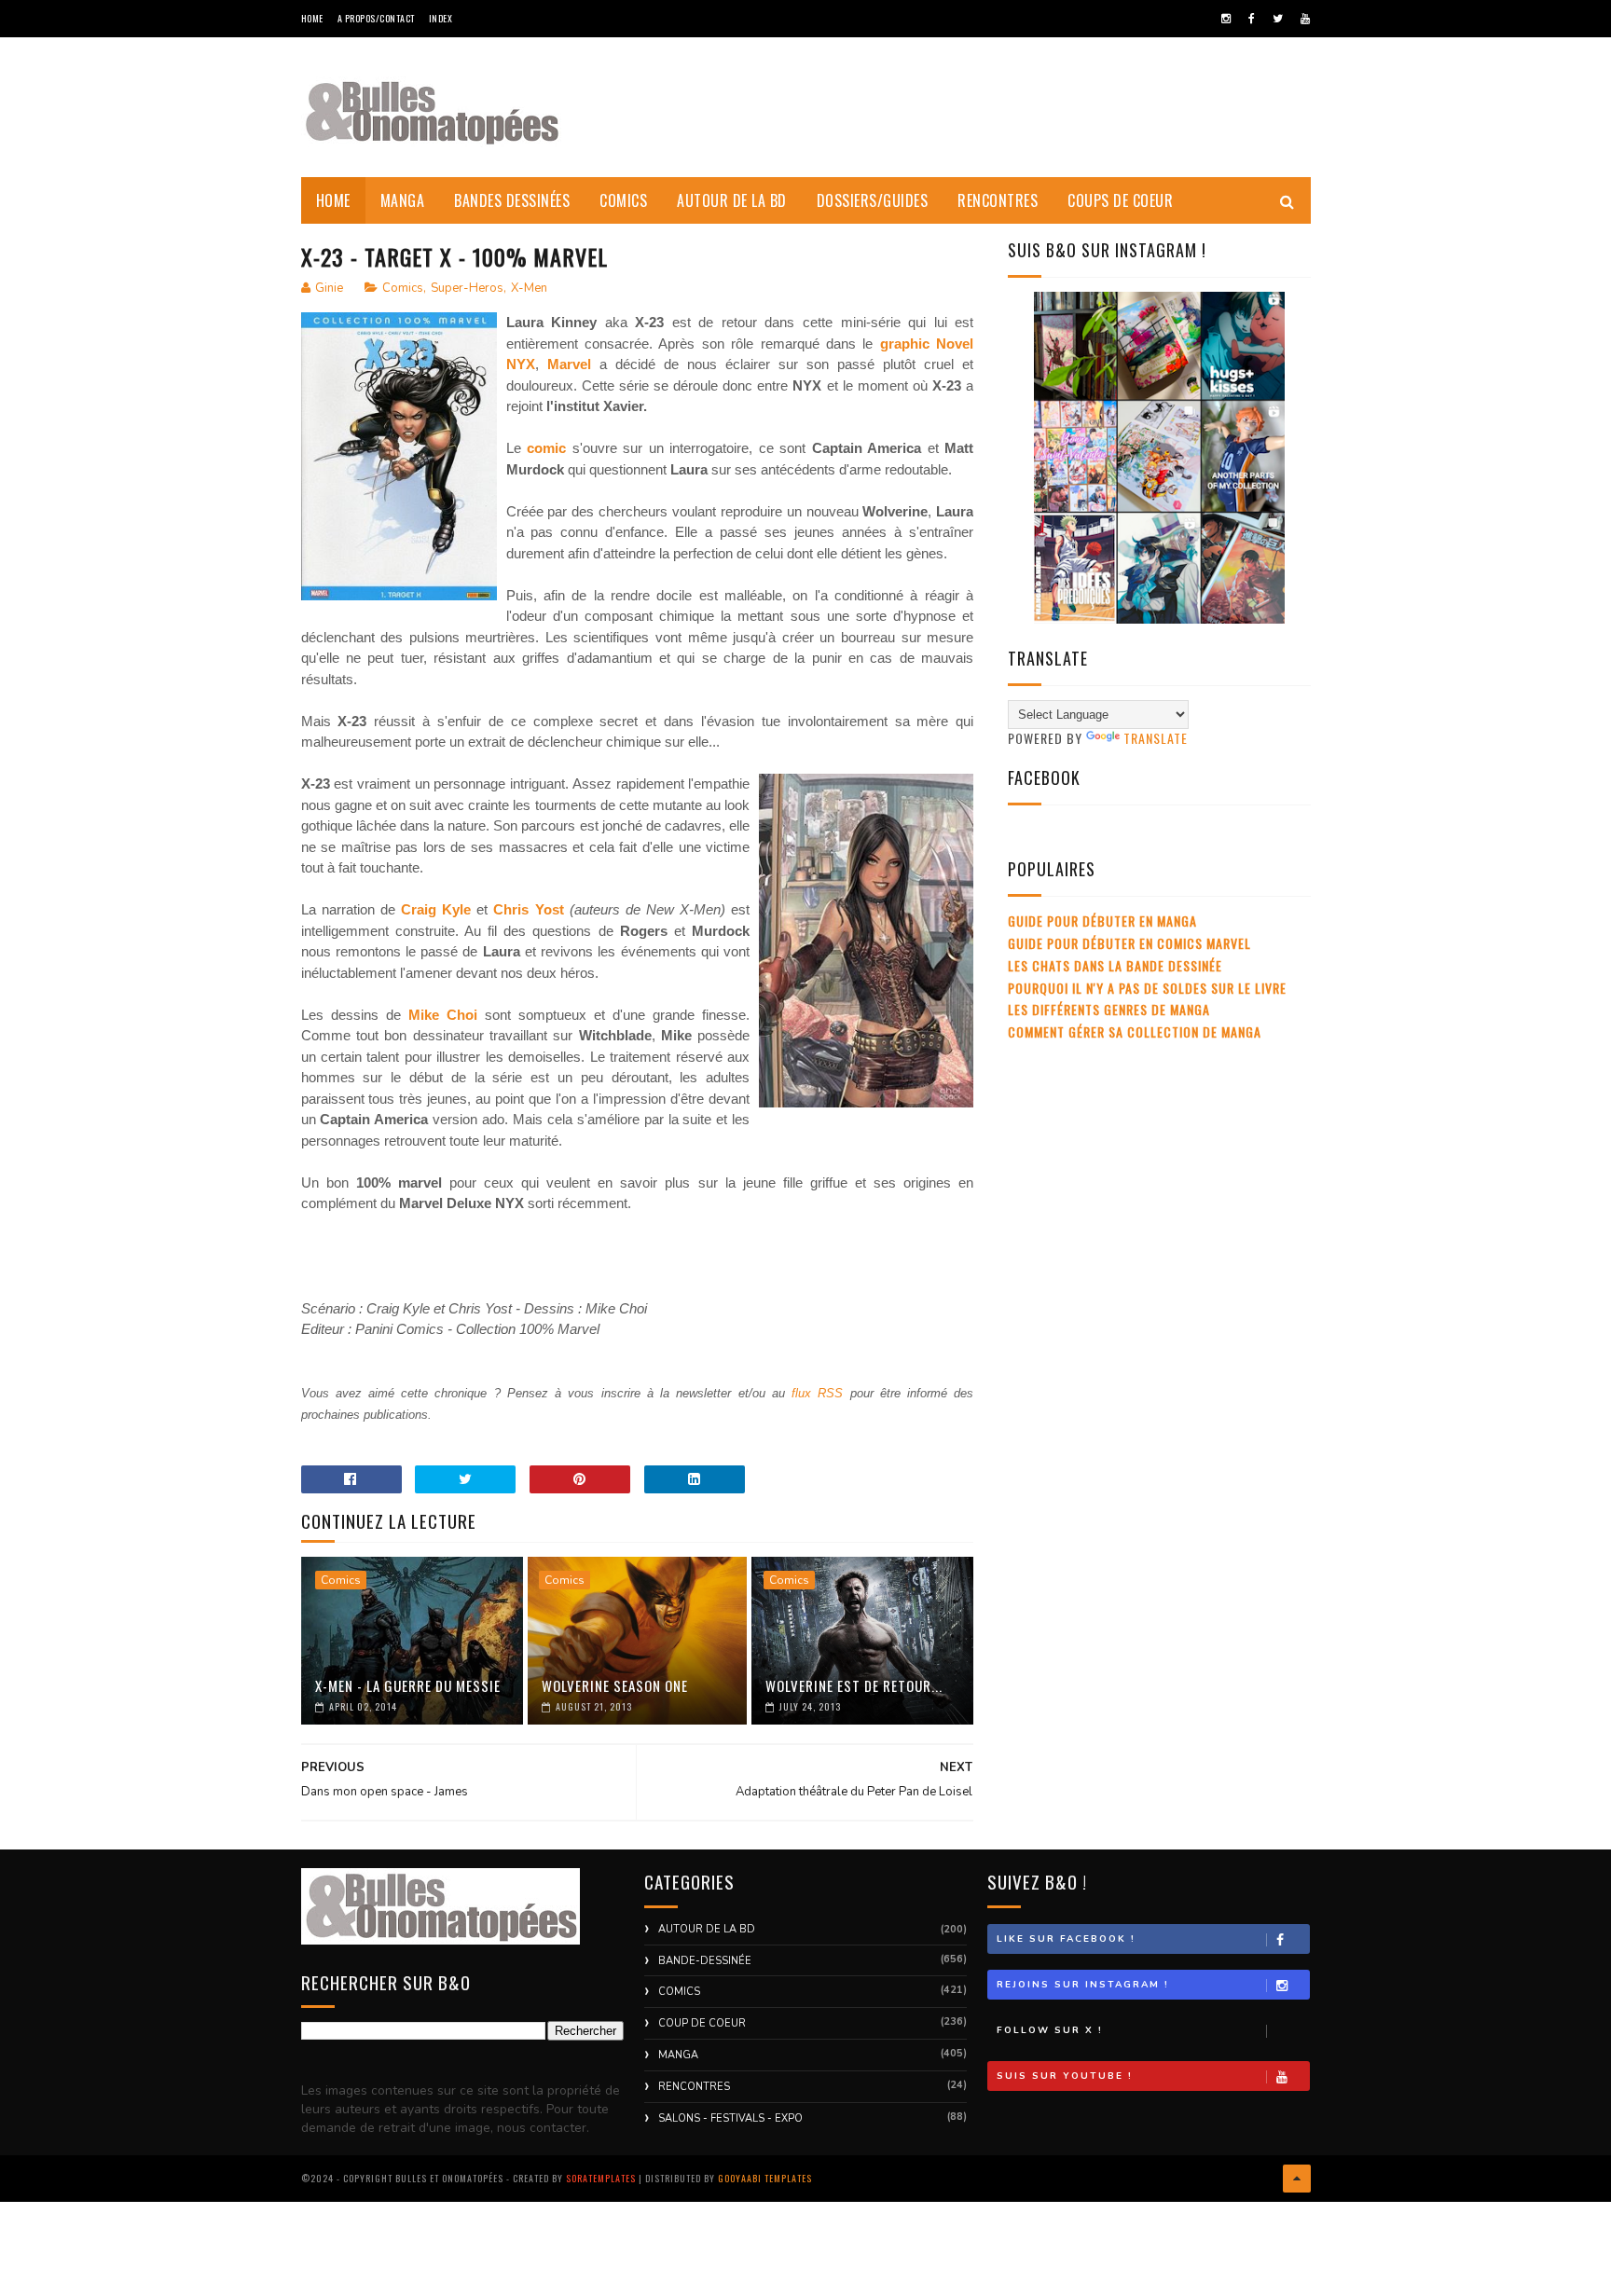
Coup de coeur (702, 2023)
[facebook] (1252, 19)
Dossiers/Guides (873, 200)
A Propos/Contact (376, 18)
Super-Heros (467, 288)
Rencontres (998, 200)
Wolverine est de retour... (854, 1685)
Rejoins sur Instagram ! (1083, 1985)
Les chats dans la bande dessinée (1115, 965)
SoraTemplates (601, 2178)
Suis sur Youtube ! (1065, 2076)
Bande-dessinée (705, 1961)
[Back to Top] (1297, 2179)
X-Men (529, 288)
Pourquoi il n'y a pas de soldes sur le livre (1147, 988)
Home (312, 18)
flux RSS (817, 1393)
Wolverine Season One (615, 1685)
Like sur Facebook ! (1066, 1939)
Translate (1156, 738)
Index (441, 18)
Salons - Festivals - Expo (730, 2118)
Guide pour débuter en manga (1102, 921)
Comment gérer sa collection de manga (1135, 1031)
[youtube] (1305, 19)
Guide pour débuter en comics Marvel (1129, 943)
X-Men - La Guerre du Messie (408, 1685)
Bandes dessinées (512, 200)
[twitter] (1278, 19)
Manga (403, 200)
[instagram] (1226, 19)
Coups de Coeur (1120, 200)
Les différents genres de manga (1109, 1009)
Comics (623, 200)
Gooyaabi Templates (765, 2178)
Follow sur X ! (1050, 2030)
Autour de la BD (732, 200)
